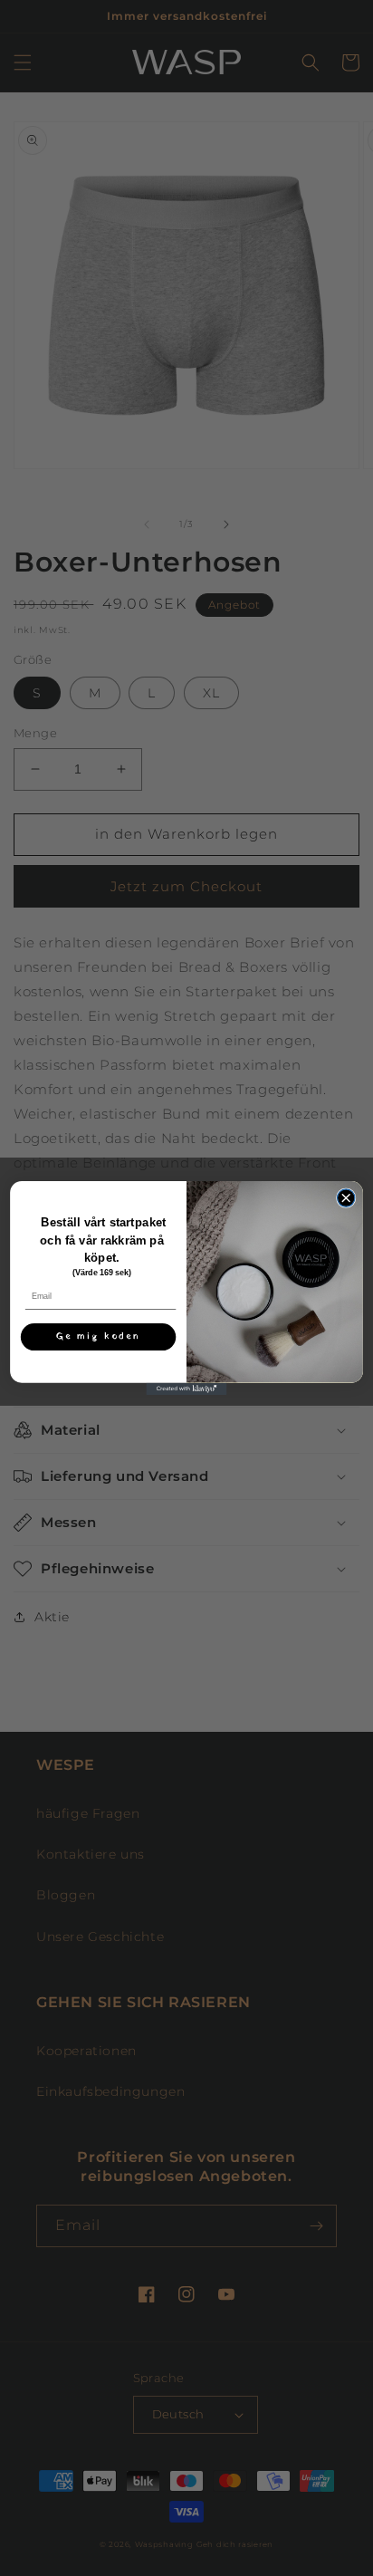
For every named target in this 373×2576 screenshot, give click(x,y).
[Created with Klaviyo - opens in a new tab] (186, 1389)
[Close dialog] (345, 1198)
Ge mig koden (99, 1336)
